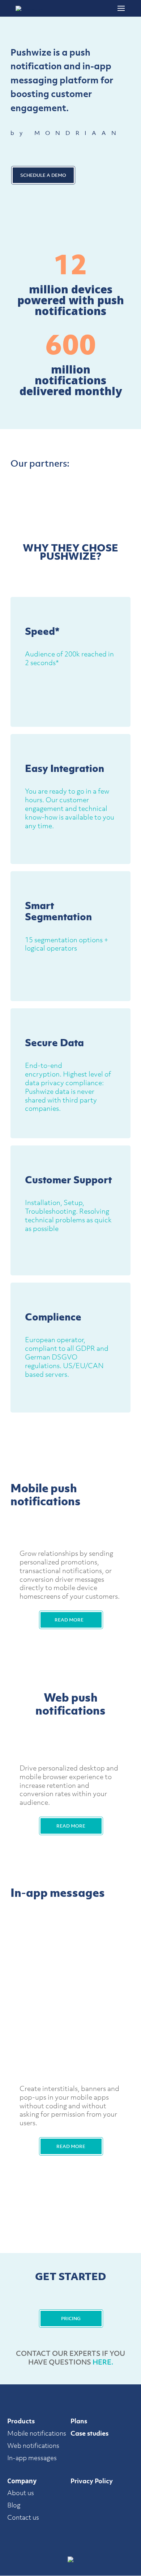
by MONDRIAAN (66, 133)
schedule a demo (43, 175)
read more (69, 1620)
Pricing (71, 2319)
